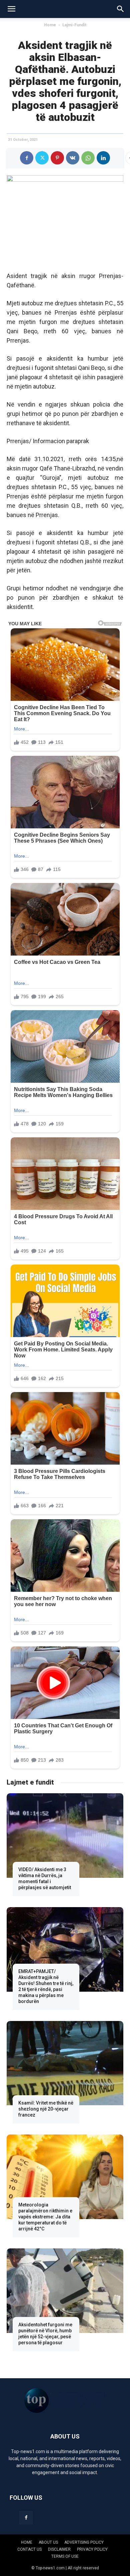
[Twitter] (42, 158)
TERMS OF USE (65, 2556)
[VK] (73, 158)
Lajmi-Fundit (74, 25)
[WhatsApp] (88, 158)
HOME (27, 2542)
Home (50, 25)
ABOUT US (48, 2542)
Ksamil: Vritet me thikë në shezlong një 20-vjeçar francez (46, 2109)
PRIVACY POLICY (92, 2549)
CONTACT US (29, 2549)
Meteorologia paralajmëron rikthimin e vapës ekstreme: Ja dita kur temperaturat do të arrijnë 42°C (45, 2217)
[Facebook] (27, 158)
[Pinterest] (57, 158)
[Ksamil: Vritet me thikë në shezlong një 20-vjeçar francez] (65, 2063)
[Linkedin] (103, 158)
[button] (11, 9)
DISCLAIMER (59, 2549)
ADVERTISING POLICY (84, 2542)
